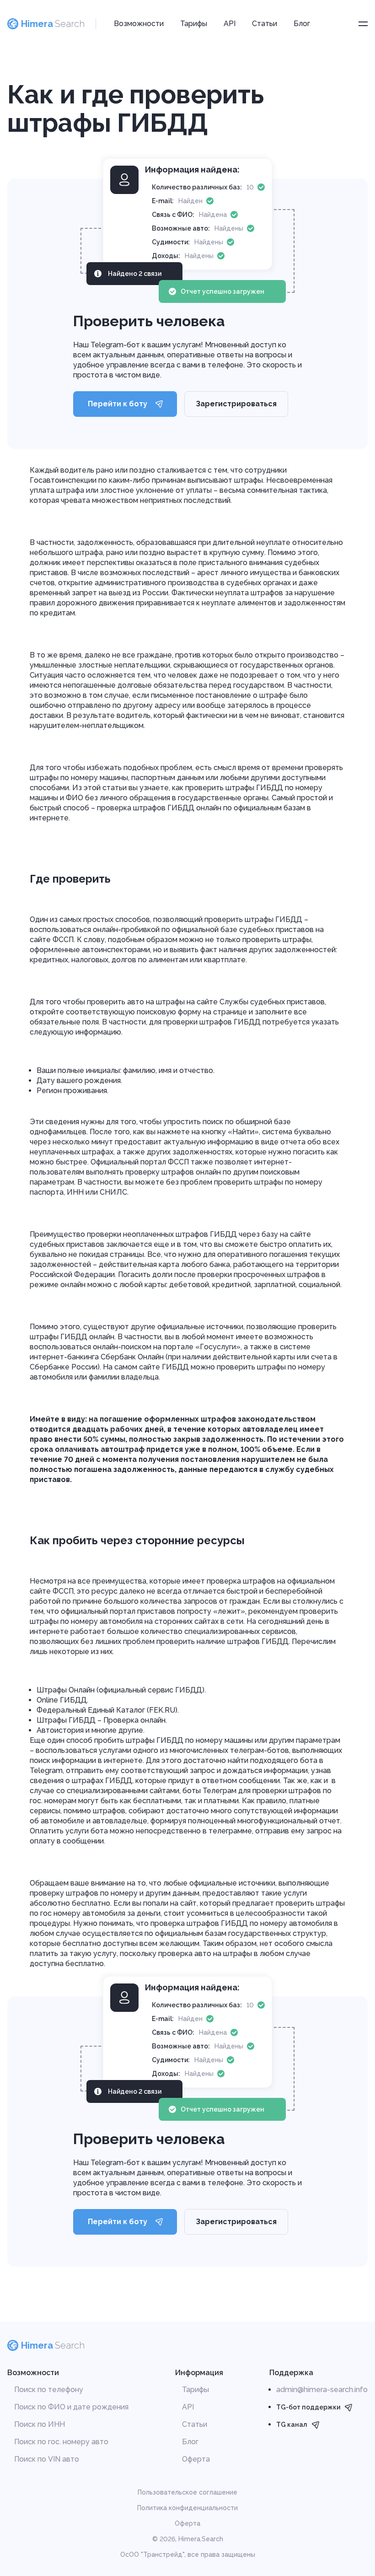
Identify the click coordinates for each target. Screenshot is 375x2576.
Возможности (139, 24)
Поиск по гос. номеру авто (61, 2442)
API (230, 24)
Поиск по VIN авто (47, 2459)
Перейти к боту (118, 404)
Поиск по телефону (49, 2390)
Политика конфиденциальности (187, 2508)
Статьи (265, 24)
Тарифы (194, 24)
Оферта (196, 2459)
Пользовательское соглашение (187, 2492)
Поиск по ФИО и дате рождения (71, 2407)
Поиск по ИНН (40, 2424)
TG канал (292, 2425)
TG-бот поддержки (308, 2407)
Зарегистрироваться (236, 404)
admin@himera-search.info (322, 2390)
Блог (302, 24)
